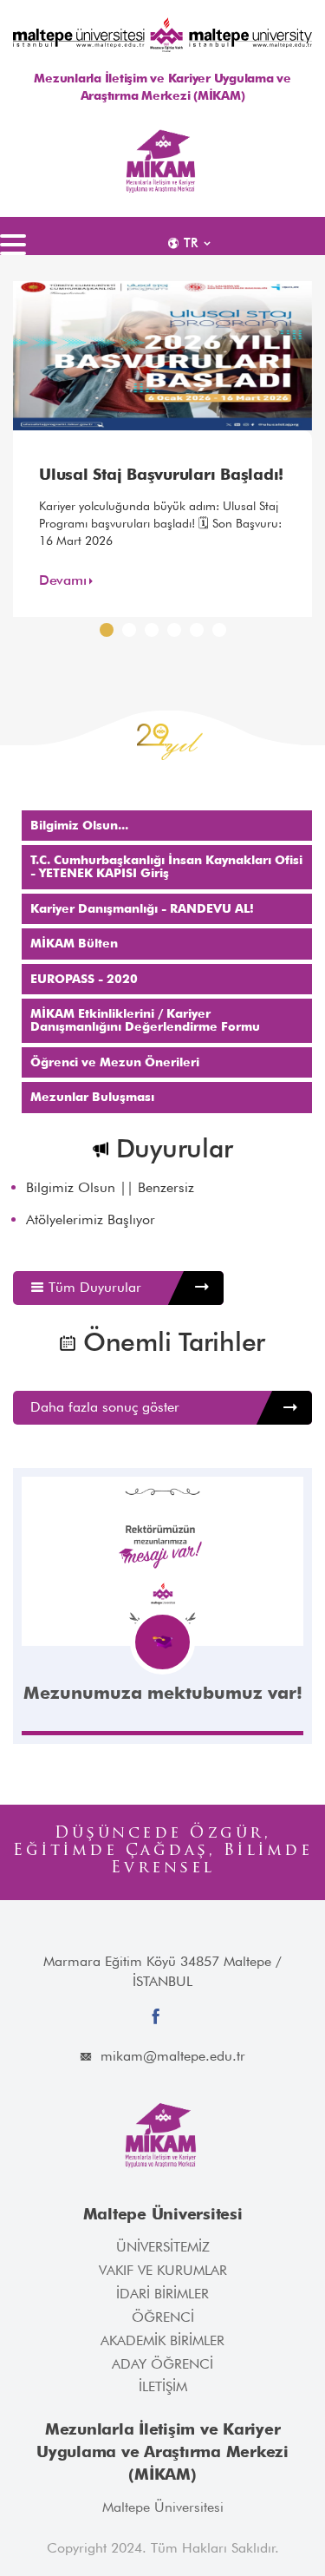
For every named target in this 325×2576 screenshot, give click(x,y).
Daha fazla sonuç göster (105, 1407)
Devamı (62, 580)
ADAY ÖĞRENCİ (162, 2364)
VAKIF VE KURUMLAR (163, 2270)
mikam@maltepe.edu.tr (173, 2056)
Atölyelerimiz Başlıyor (91, 1220)
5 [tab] (200, 634)
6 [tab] (223, 634)
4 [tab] (178, 634)
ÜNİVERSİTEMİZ (163, 2247)
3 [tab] (155, 634)
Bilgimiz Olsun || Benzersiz (110, 1188)
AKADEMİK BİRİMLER (162, 2340)
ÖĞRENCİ (163, 2317)
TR (191, 243)
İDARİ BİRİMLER (162, 2294)
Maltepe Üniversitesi (163, 2507)
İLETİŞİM (163, 2386)
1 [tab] (110, 634)
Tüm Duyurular (93, 1287)
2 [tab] (133, 634)
